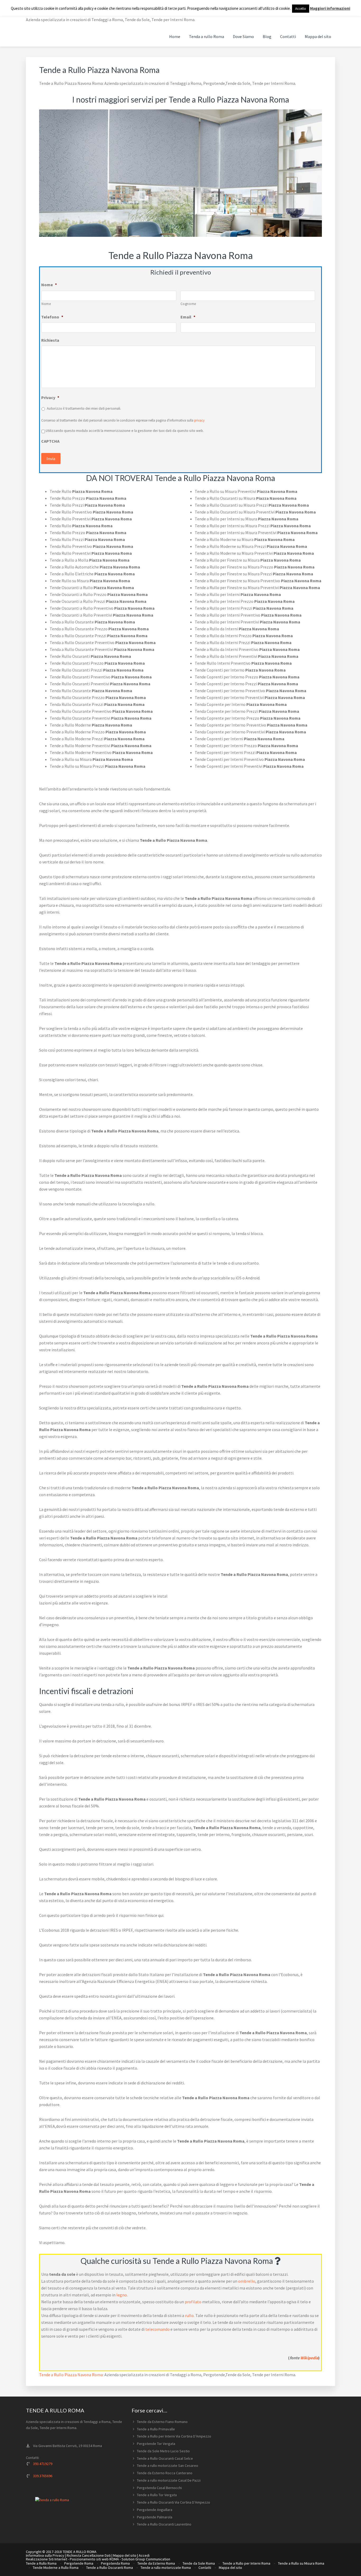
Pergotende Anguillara (155, 2510)
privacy (199, 420)
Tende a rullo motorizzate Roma (166, 2568)
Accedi (144, 2555)
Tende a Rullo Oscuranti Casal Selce (165, 2458)
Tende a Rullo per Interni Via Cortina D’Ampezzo (174, 2436)
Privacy (50, 397)
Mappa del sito (125, 2555)
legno (122, 2295)
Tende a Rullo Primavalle (156, 2429)
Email (188, 317)
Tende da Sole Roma (199, 2563)
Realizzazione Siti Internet (47, 2559)
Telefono (52, 317)
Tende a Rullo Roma (41, 2563)
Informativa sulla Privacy (45, 2555)
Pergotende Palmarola (155, 2517)
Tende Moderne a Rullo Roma (56, 2568)
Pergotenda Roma (115, 2563)
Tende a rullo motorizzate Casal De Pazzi (169, 2480)
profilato (193, 2302)
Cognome (188, 304)
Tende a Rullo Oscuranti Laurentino (164, 2524)
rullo (189, 2315)
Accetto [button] (301, 9)
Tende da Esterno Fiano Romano (162, 2422)
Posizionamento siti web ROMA (94, 2559)
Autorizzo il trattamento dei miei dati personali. (84, 408)
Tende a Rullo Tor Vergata (157, 2495)
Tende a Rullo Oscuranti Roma (110, 2568)
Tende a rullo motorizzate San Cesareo (168, 2466)
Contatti (205, 2568)
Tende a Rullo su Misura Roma (301, 2563)
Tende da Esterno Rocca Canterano (165, 2473)
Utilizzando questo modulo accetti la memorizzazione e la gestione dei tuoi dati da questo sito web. (125, 431)
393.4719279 (43, 2464)
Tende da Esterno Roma (156, 2563)
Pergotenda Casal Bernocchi (159, 2488)
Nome (49, 285)
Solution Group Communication (146, 2559)
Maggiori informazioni (330, 8)
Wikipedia (309, 2358)
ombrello (247, 2281)
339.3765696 (43, 2476)
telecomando (158, 2329)
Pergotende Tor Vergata (156, 2444)
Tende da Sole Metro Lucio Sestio (163, 2451)
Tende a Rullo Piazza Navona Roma (71, 2375)
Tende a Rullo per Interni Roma (246, 2563)
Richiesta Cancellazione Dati (89, 2555)
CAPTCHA (50, 441)
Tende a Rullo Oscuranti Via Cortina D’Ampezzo (173, 2502)
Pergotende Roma (79, 2563)
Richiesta (50, 340)
